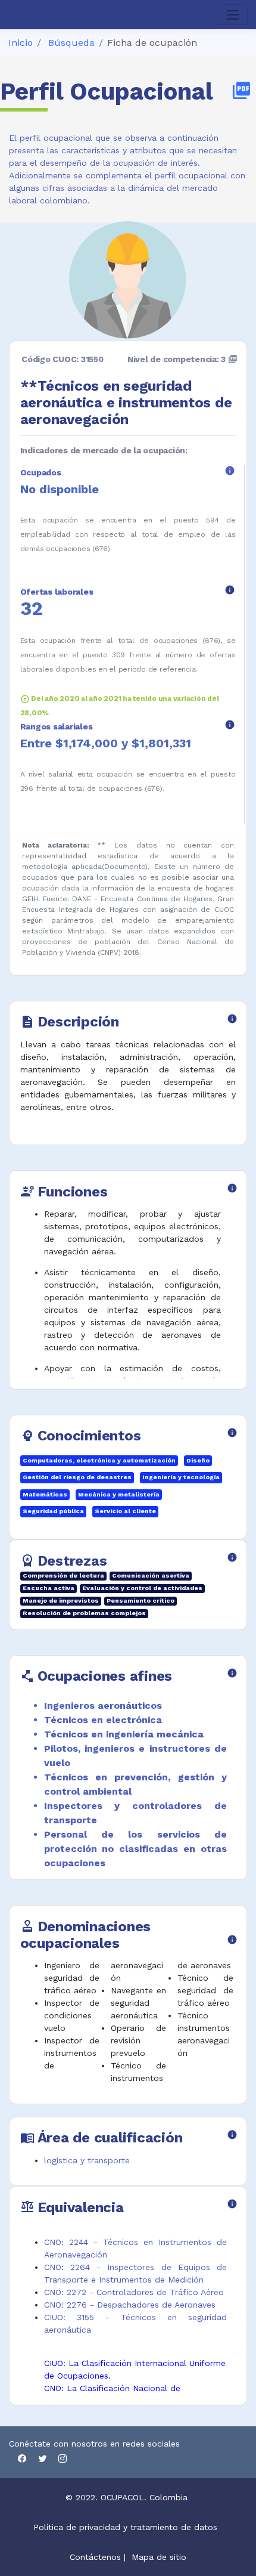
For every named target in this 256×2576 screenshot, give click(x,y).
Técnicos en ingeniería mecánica (124, 1734)
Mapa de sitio (159, 2557)
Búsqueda (71, 43)
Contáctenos (95, 2557)
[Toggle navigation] (233, 15)
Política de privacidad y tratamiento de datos (127, 2527)
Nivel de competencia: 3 (182, 359)
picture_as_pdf (241, 90)
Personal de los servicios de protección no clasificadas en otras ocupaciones (136, 1849)
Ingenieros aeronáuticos (103, 1706)
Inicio (21, 43)
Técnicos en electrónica (103, 1720)
